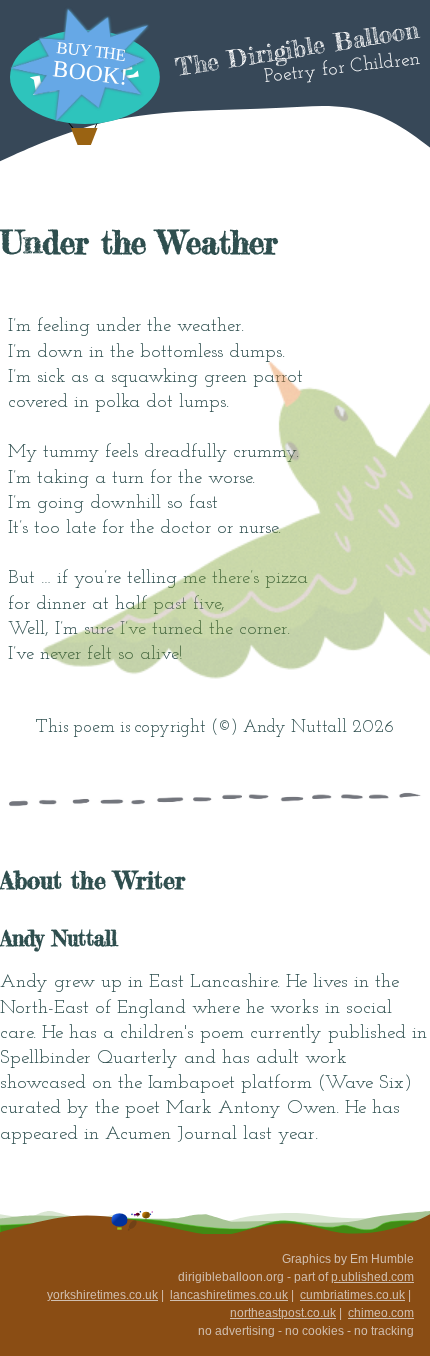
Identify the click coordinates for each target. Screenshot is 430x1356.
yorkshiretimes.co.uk (102, 1295)
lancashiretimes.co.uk (229, 1295)
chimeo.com (381, 1313)
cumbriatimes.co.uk (352, 1295)
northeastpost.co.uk (283, 1313)
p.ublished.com (372, 1277)
